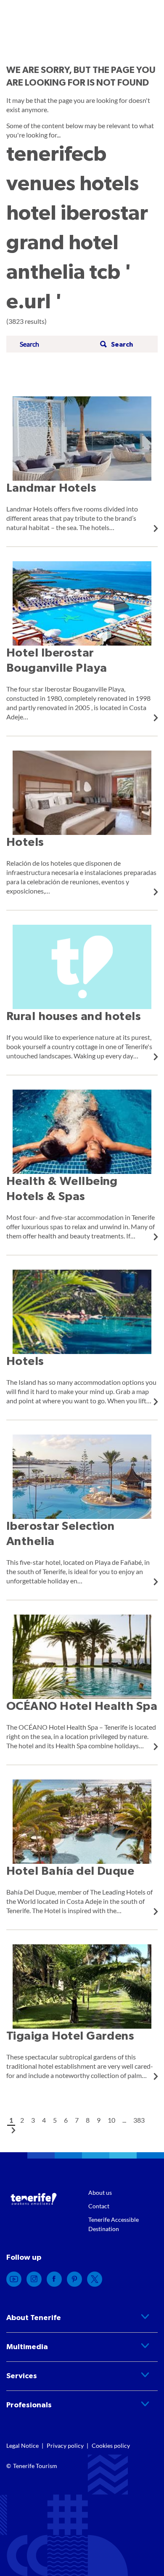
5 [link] (55, 2120)
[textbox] (57, 344)
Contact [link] (99, 2206)
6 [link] (66, 2120)
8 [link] (88, 2120)
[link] (82, 464)
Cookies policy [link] (111, 2445)
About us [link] (100, 2192)
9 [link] (99, 2120)
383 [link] (139, 2120)
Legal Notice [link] (22, 2445)
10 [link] (111, 2120)
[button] (115, 344)
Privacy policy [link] (65, 2445)
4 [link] (44, 2120)
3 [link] (33, 2120)
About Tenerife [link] (34, 2318)
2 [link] (22, 2120)
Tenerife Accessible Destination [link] (114, 2224)
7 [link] (77, 2120)
